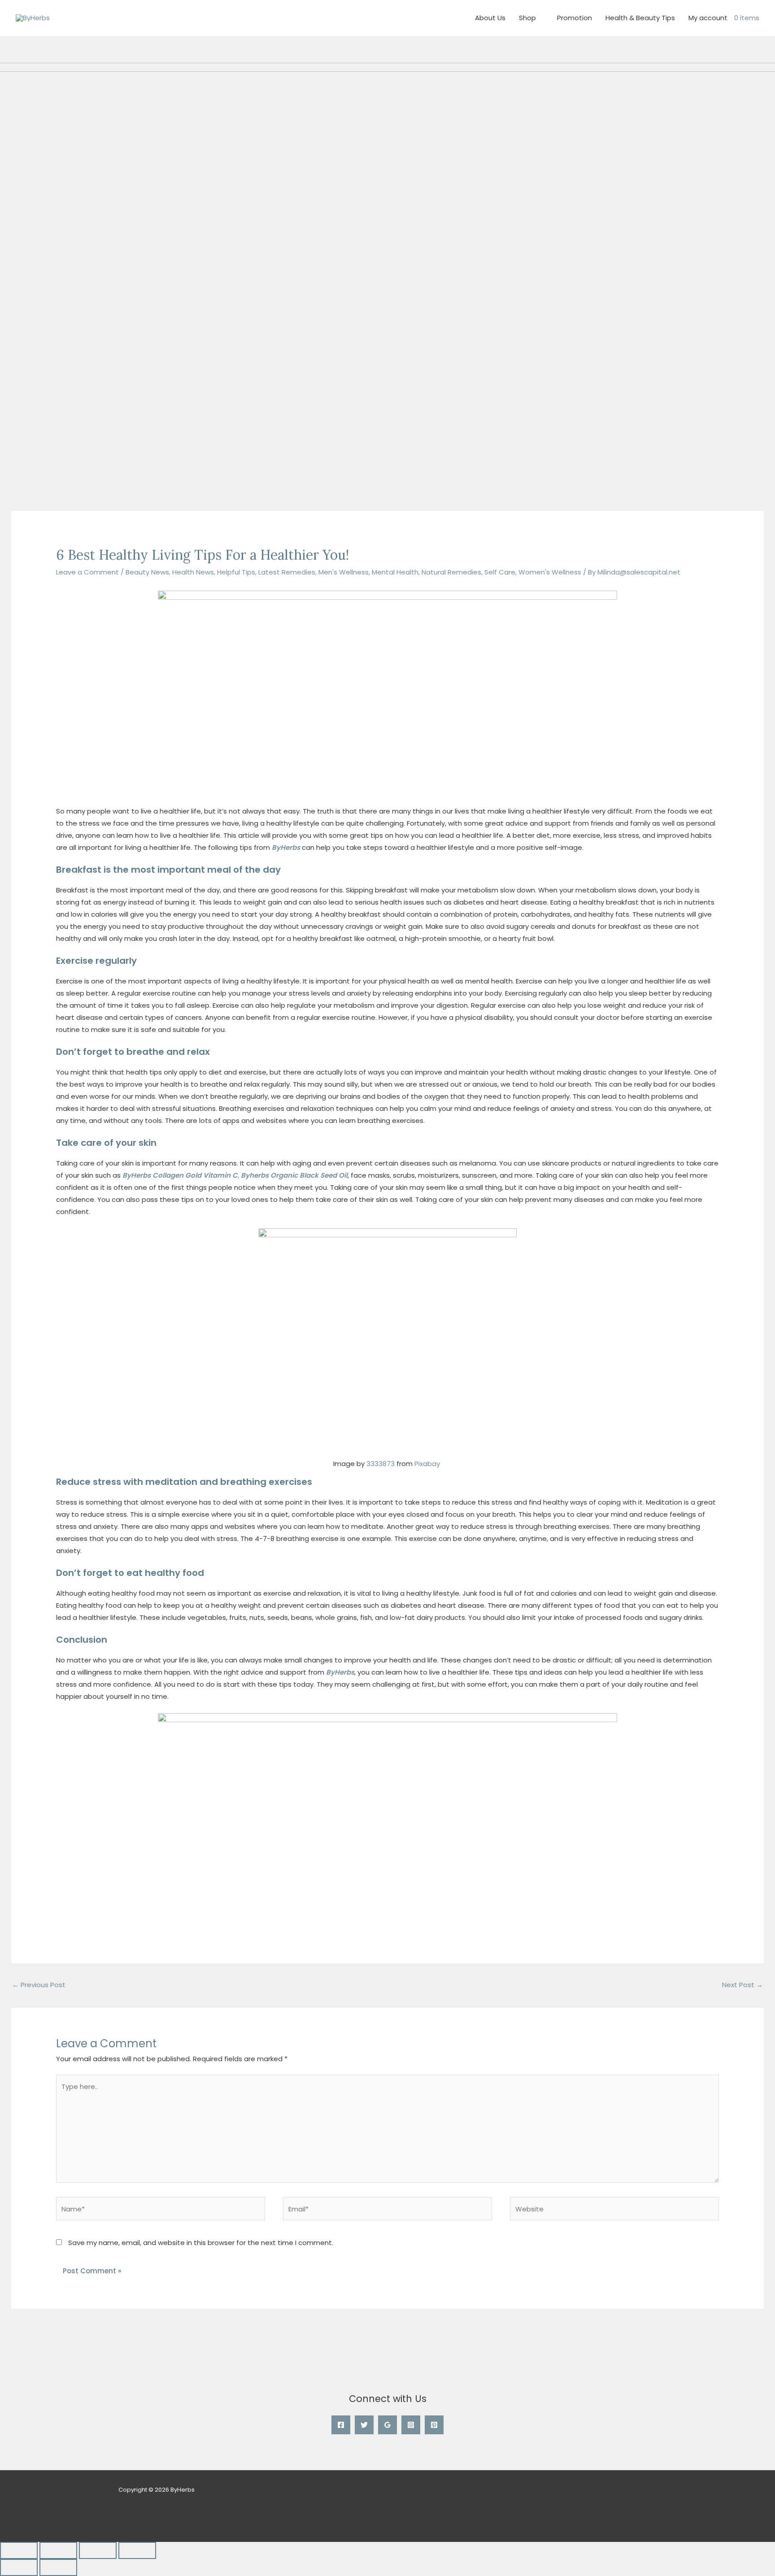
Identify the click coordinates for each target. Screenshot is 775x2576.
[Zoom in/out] (19, 2550)
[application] (540, 18)
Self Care (500, 572)
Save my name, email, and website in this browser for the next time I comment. (201, 2243)
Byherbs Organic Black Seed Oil (294, 1175)
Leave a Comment (87, 572)
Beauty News (147, 572)
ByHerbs (286, 847)
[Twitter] (364, 2425)
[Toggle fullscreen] (58, 2550)
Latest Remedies (287, 572)
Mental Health (395, 572)
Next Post (742, 1985)
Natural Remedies (451, 572)
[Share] (98, 2550)
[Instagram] (411, 2425)
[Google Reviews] (387, 2425)
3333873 (381, 1464)
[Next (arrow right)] (58, 2567)
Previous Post (39, 1985)
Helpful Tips (236, 572)
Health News (193, 572)
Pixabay (427, 1464)
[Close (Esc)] (137, 2550)
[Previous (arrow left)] (19, 2567)
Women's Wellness (550, 572)
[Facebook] (341, 2425)
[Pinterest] (434, 2425)
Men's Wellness (344, 572)
